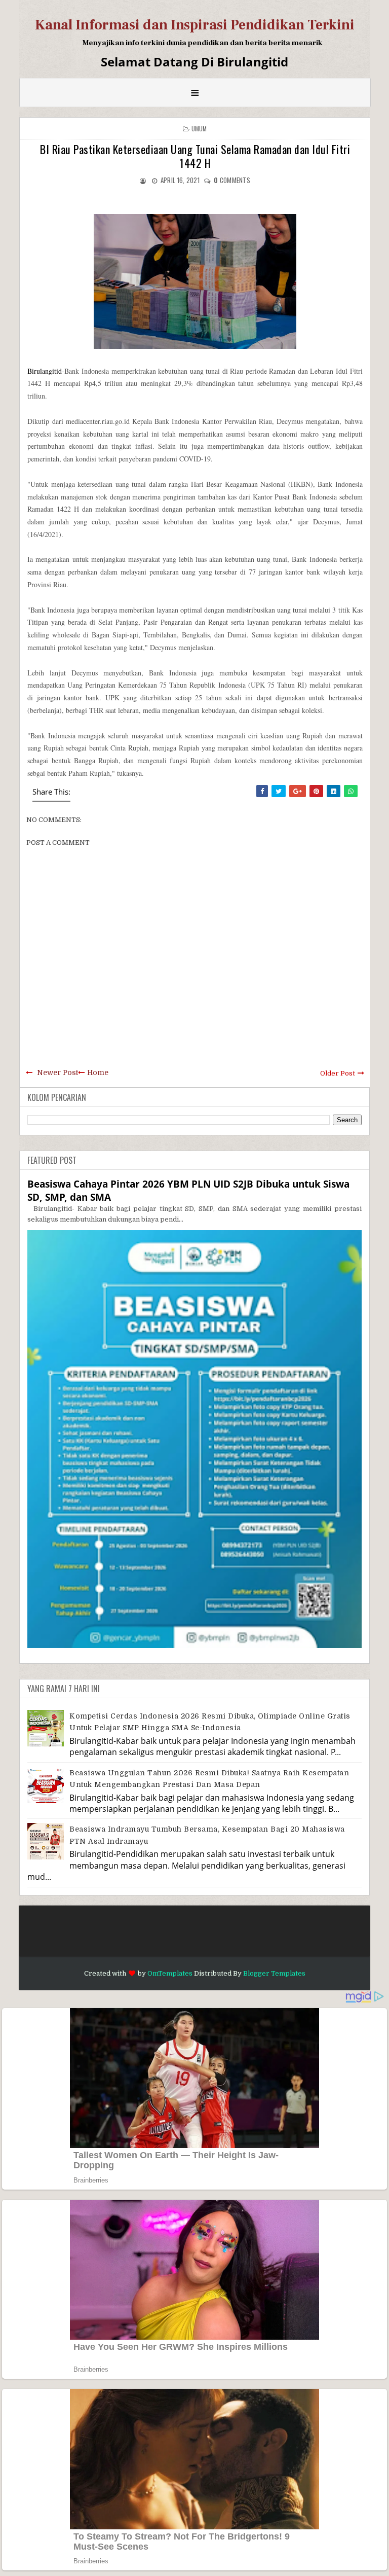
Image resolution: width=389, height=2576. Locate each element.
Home (98, 1072)
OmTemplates (170, 1973)
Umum (199, 129)
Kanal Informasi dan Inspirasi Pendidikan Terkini (195, 25)
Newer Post (57, 1072)
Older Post (338, 1073)
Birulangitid (45, 371)
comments (232, 180)
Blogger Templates (274, 1973)
